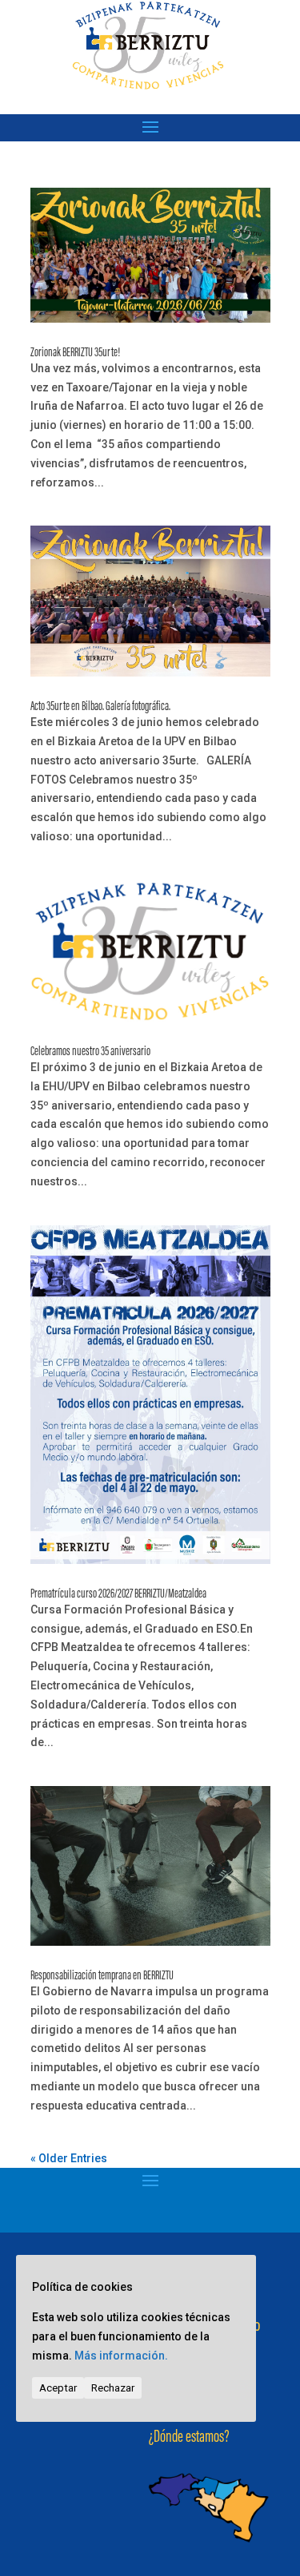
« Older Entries (69, 2158)
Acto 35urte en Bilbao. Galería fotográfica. (100, 707)
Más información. (121, 2356)
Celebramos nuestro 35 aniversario (90, 1052)
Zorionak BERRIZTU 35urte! (75, 353)
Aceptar (58, 2388)
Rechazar (113, 2388)
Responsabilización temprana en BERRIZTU (102, 1976)
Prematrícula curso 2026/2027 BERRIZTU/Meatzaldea (118, 1594)
